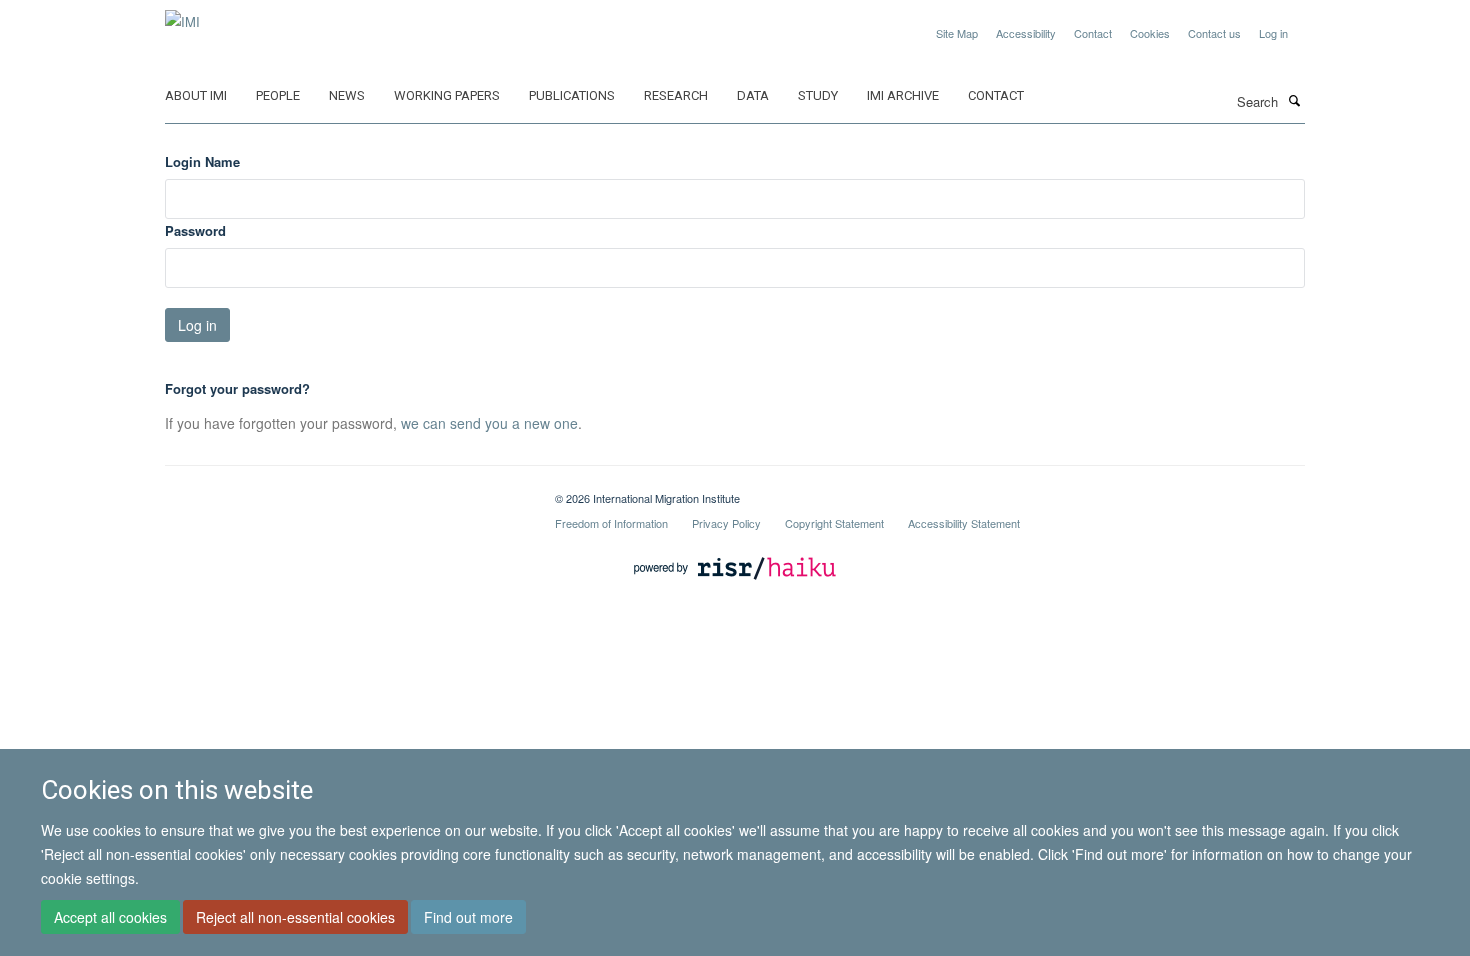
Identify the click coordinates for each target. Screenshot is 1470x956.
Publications (572, 95)
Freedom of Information (611, 523)
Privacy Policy (726, 523)
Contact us (1214, 33)
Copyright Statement (834, 523)
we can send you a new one (489, 423)
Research (676, 95)
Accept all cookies (110, 917)
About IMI (196, 95)
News (347, 95)
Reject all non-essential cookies (295, 917)
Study (818, 95)
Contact (1093, 33)
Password (195, 230)
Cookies (1150, 33)
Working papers (447, 95)
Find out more (468, 917)
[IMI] (182, 14)
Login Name (202, 161)
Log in (1273, 33)
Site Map (957, 33)
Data (753, 95)
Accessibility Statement (964, 523)
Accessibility (1026, 33)
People (278, 95)
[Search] (1294, 100)
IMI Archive (903, 95)
